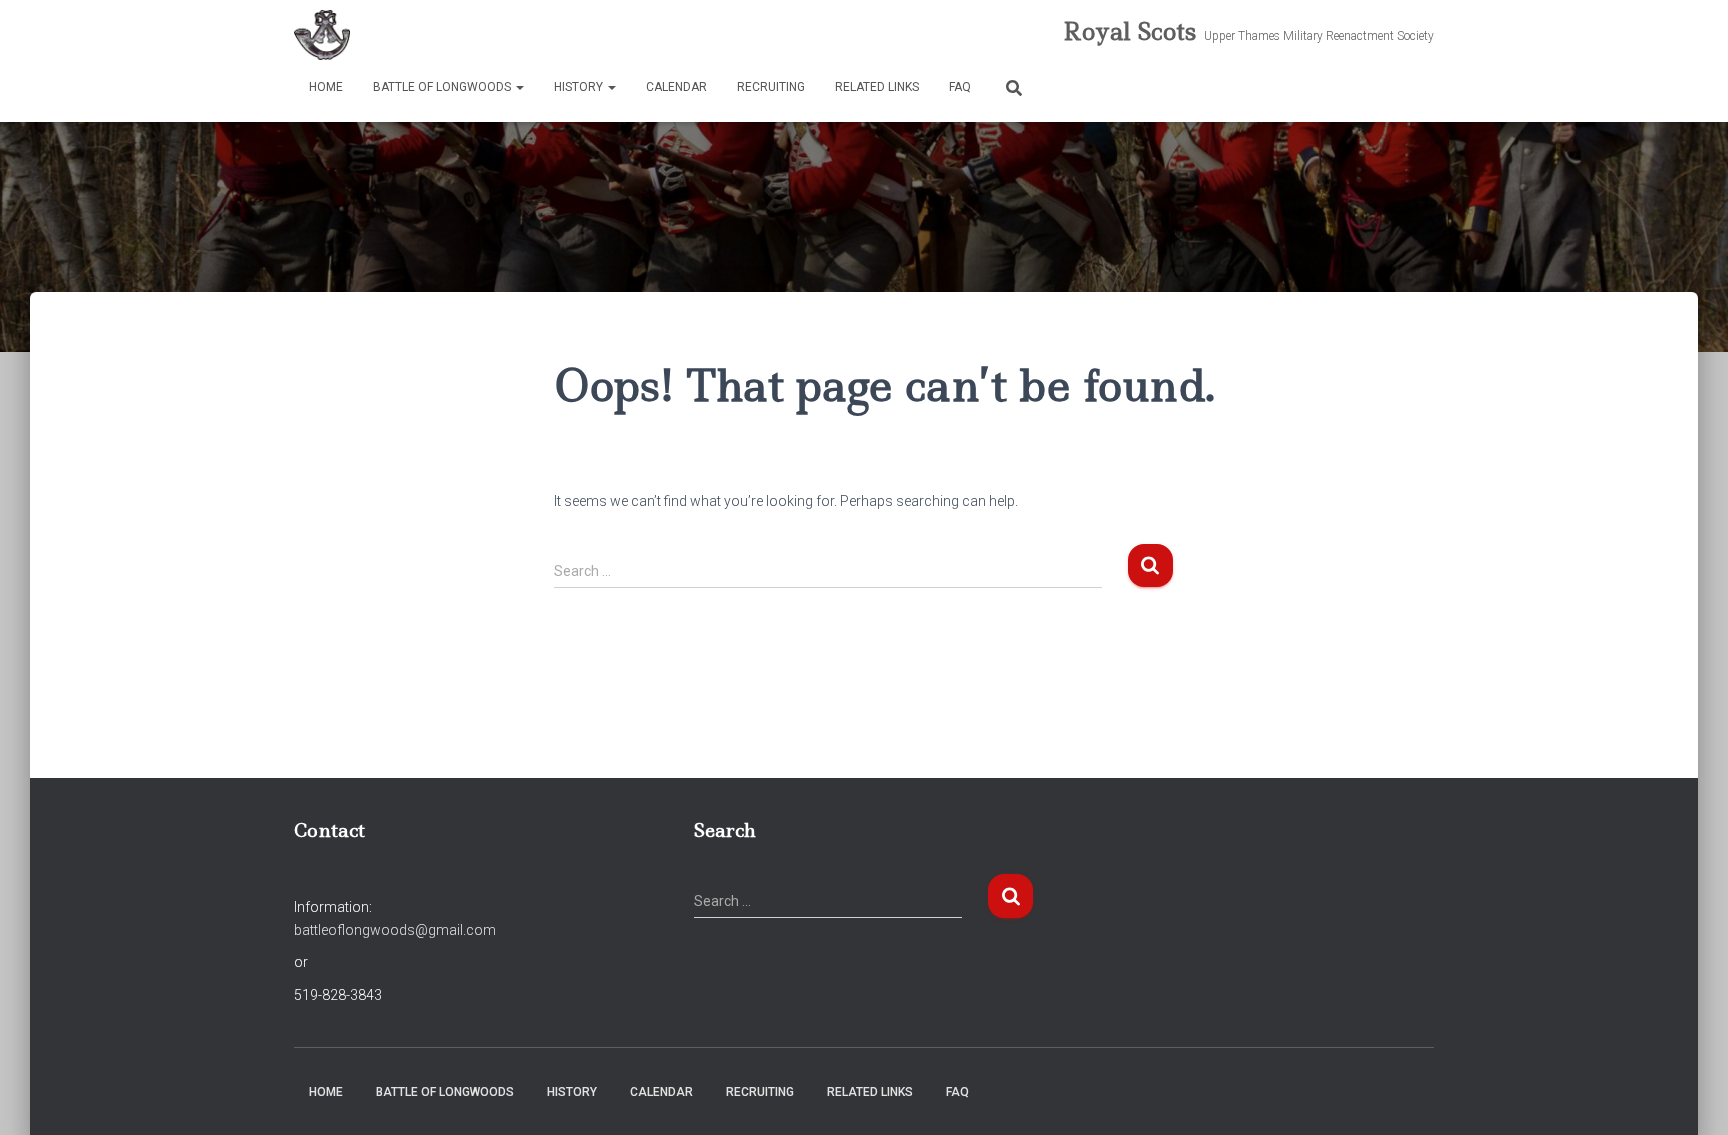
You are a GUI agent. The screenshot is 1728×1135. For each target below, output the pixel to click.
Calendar (676, 87)
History (580, 87)
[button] (519, 87)
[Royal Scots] (322, 35)
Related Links (877, 87)
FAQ (960, 87)
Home (326, 87)
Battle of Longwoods (443, 87)
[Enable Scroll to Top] (1688, 1095)
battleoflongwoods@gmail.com (395, 930)
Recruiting (771, 87)
